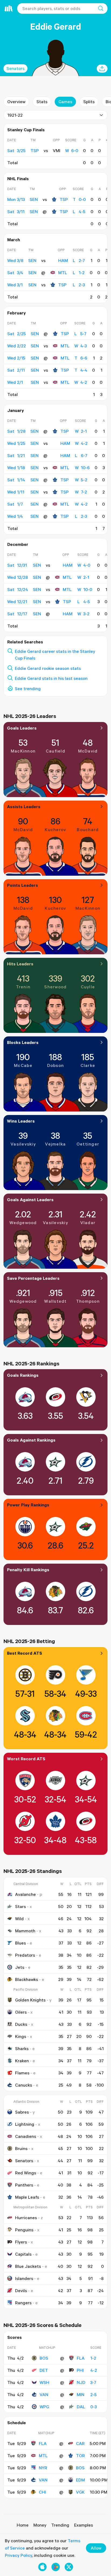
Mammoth (25, 1931)
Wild (19, 1919)
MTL (63, 273)
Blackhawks (27, 1979)
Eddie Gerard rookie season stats (48, 668)
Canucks (24, 2085)
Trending (60, 2525)
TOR (80, 2456)
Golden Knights (30, 2000)
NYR (43, 2468)
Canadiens (26, 2136)
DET (44, 2370)
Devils (21, 2290)
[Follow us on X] (69, 2567)
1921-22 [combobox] (15, 115)
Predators (25, 1955)
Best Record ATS (25, 1653)
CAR (80, 2443)
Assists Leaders (24, 807)
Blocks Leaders (23, 1042)
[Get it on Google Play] (56, 2567)
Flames (22, 2073)
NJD (81, 2382)
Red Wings (26, 2173)
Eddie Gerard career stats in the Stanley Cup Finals (55, 655)
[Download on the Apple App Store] (42, 2567)
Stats (42, 102)
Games (65, 102)
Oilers (21, 2012)
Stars (20, 1906)
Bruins (21, 2148)
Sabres (22, 2112)
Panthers (24, 2185)
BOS (44, 2358)
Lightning (25, 2124)
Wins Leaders (21, 1121)
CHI (42, 2492)
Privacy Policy (18, 2555)
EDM (80, 2480)
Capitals (23, 2254)
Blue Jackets (28, 2266)
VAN (44, 2394)
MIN (81, 2394)
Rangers (23, 2303)
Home (23, 2525)
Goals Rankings (23, 1375)
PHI (80, 2370)
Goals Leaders (22, 728)
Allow (96, 2548)
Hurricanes (26, 2218)
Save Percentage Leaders (33, 1278)
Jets (20, 1967)
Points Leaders (22, 885)
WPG (44, 2407)
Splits (89, 102)
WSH (44, 2382)
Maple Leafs (27, 2197)
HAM (63, 260)
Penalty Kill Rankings (28, 1570)
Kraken (22, 2061)
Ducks (21, 2024)
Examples (84, 2525)
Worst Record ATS (26, 1759)
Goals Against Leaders (30, 1200)
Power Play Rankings (28, 1505)
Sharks (22, 2048)
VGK (80, 2492)
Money (40, 2525)
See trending (28, 688)
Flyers (21, 2242)
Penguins (24, 2230)
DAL (81, 2407)
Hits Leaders (20, 964)
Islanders (24, 2278)
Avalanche (25, 1894)
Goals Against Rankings (31, 1440)
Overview (16, 102)
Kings (21, 2036)
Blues (20, 1943)
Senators (15, 68)
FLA (81, 2358)
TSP (64, 199)
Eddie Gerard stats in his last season (51, 678)
